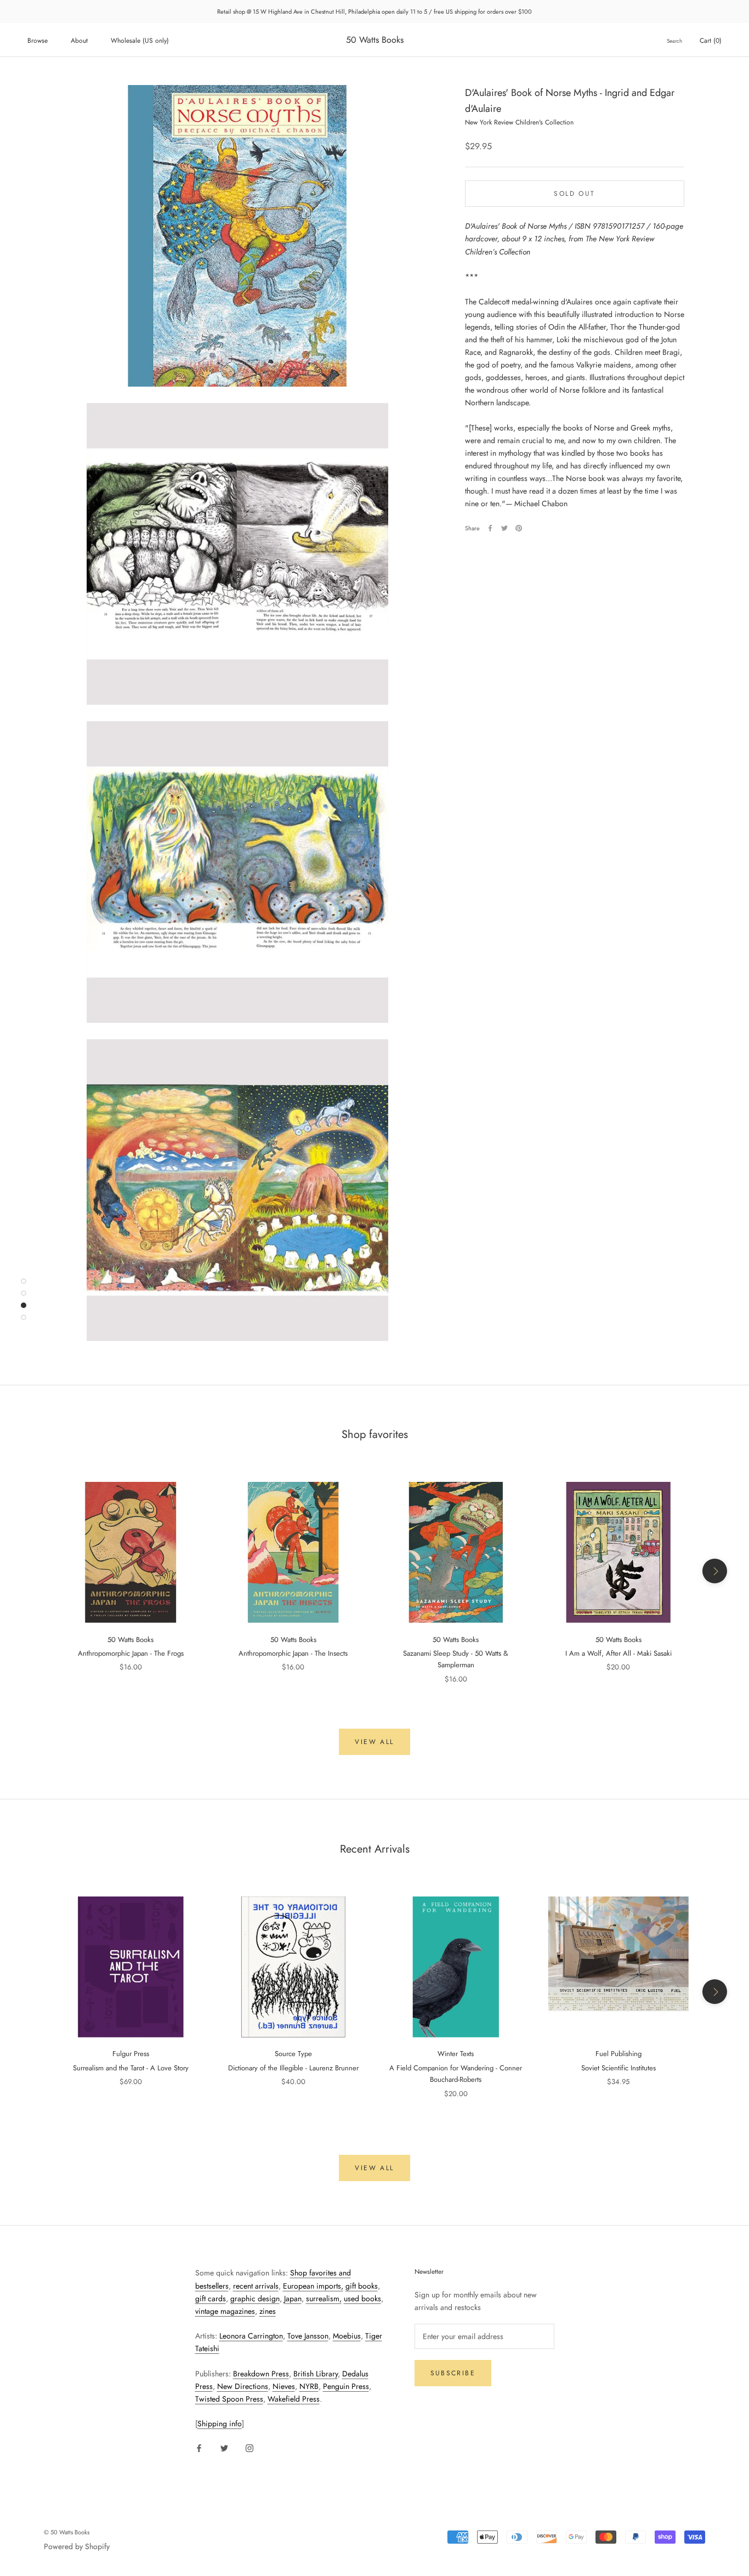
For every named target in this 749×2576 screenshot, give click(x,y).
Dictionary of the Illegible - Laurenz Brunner (293, 2068)
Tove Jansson (308, 2336)
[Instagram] (249, 2448)
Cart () (711, 41)
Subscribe (453, 2373)
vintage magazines (225, 2311)
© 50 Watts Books (67, 2532)
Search (674, 41)
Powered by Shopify (77, 2546)
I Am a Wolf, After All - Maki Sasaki (619, 1653)
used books (362, 2298)
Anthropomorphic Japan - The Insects (293, 1653)
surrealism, (324, 2298)
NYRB (309, 2386)
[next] (715, 1571)
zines (268, 2311)
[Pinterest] (519, 528)
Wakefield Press (294, 2399)
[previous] (34, 1571)
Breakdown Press (261, 2374)
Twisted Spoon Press (229, 2399)
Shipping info (220, 2424)
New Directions (243, 2386)
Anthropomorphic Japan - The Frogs (131, 1653)
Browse (38, 41)
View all (374, 1742)
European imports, (313, 2286)
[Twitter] (504, 528)
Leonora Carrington (251, 2336)
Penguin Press (346, 2386)
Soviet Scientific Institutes (619, 2068)
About (79, 41)
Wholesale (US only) (140, 41)
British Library (316, 2374)
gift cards (211, 2298)
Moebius (347, 2336)
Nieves (284, 2386)
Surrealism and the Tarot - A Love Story (131, 2068)
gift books (362, 2286)
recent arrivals (256, 2286)
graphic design (255, 2298)
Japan (293, 2298)
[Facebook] (490, 528)
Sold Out (574, 194)
